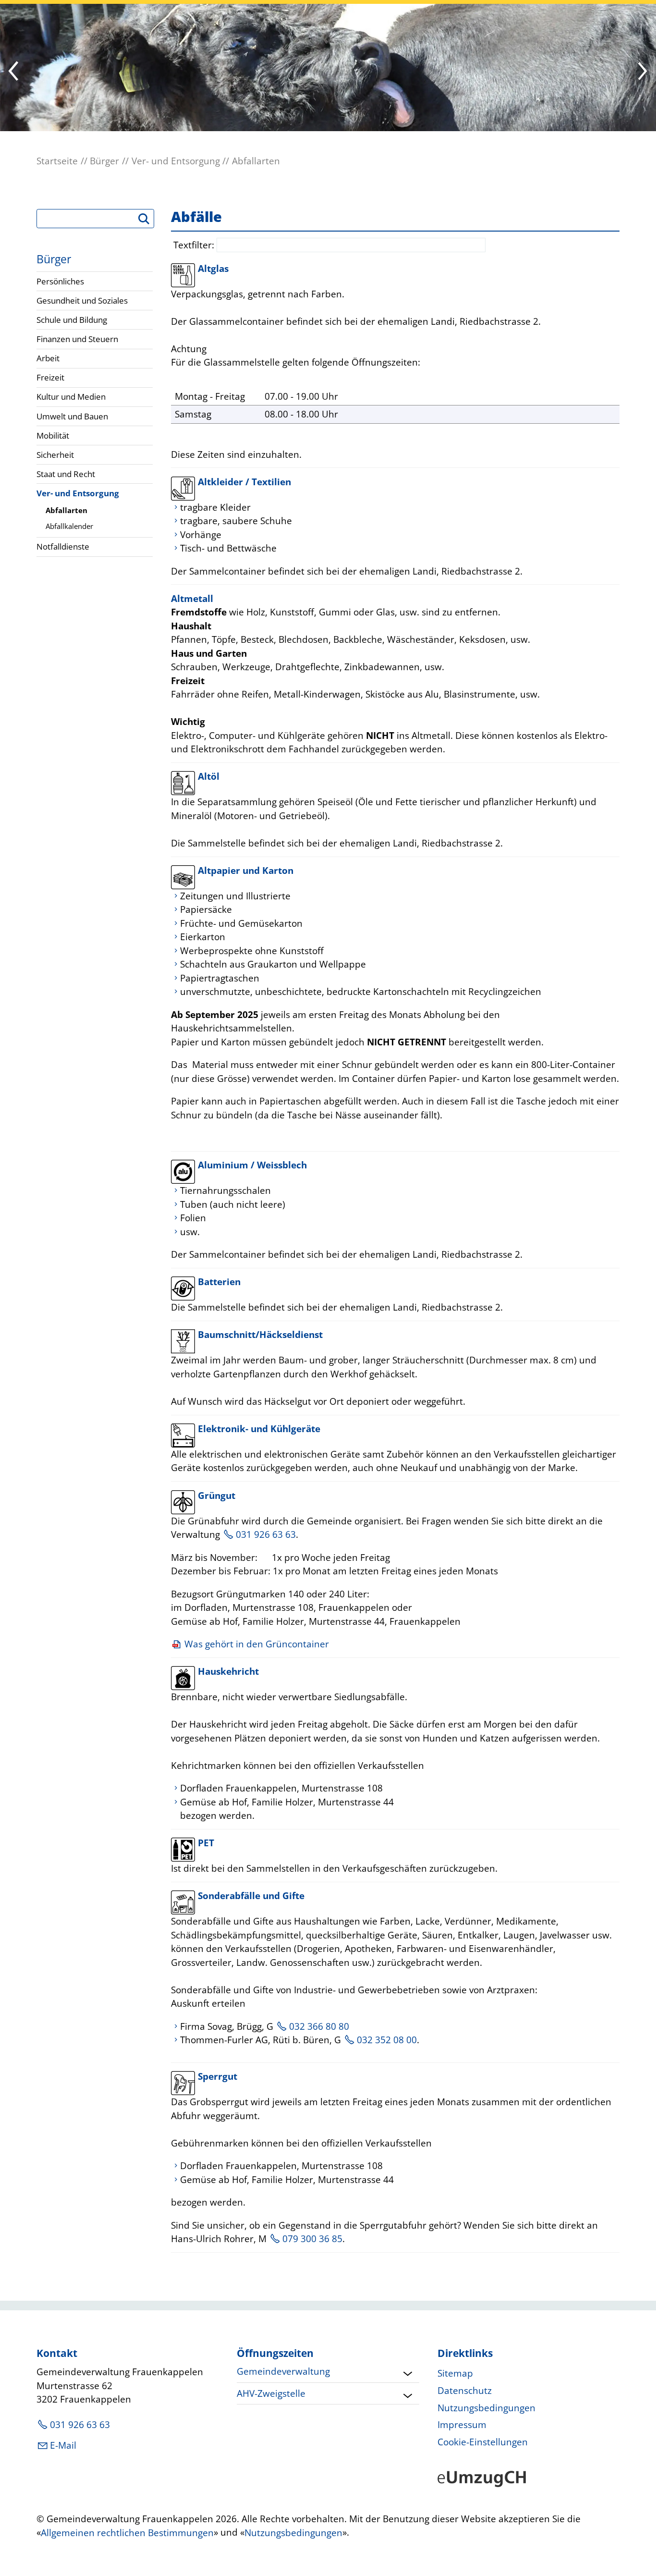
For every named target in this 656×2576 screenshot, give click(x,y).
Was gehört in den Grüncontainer (257, 1644)
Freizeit (50, 377)
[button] (642, 72)
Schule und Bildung (72, 320)
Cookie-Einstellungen (483, 2442)
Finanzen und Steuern (77, 339)
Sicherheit (55, 455)
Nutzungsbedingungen (486, 2408)
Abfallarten (67, 510)
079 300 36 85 (312, 2239)
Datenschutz (465, 2391)
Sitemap (455, 2373)
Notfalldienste (63, 546)
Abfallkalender (69, 526)
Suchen (148, 222)
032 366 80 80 (319, 2026)
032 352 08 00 (387, 2040)
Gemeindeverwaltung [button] (283, 2371)
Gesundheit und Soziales (82, 301)
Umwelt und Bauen (72, 416)
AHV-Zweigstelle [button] (271, 2393)
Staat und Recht (66, 474)
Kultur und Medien (71, 397)
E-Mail (63, 2445)
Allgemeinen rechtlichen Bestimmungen (127, 2533)
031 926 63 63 (266, 1534)
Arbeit (48, 358)
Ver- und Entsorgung (78, 493)
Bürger (54, 259)
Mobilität (53, 435)
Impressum (462, 2425)
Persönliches (60, 281)
